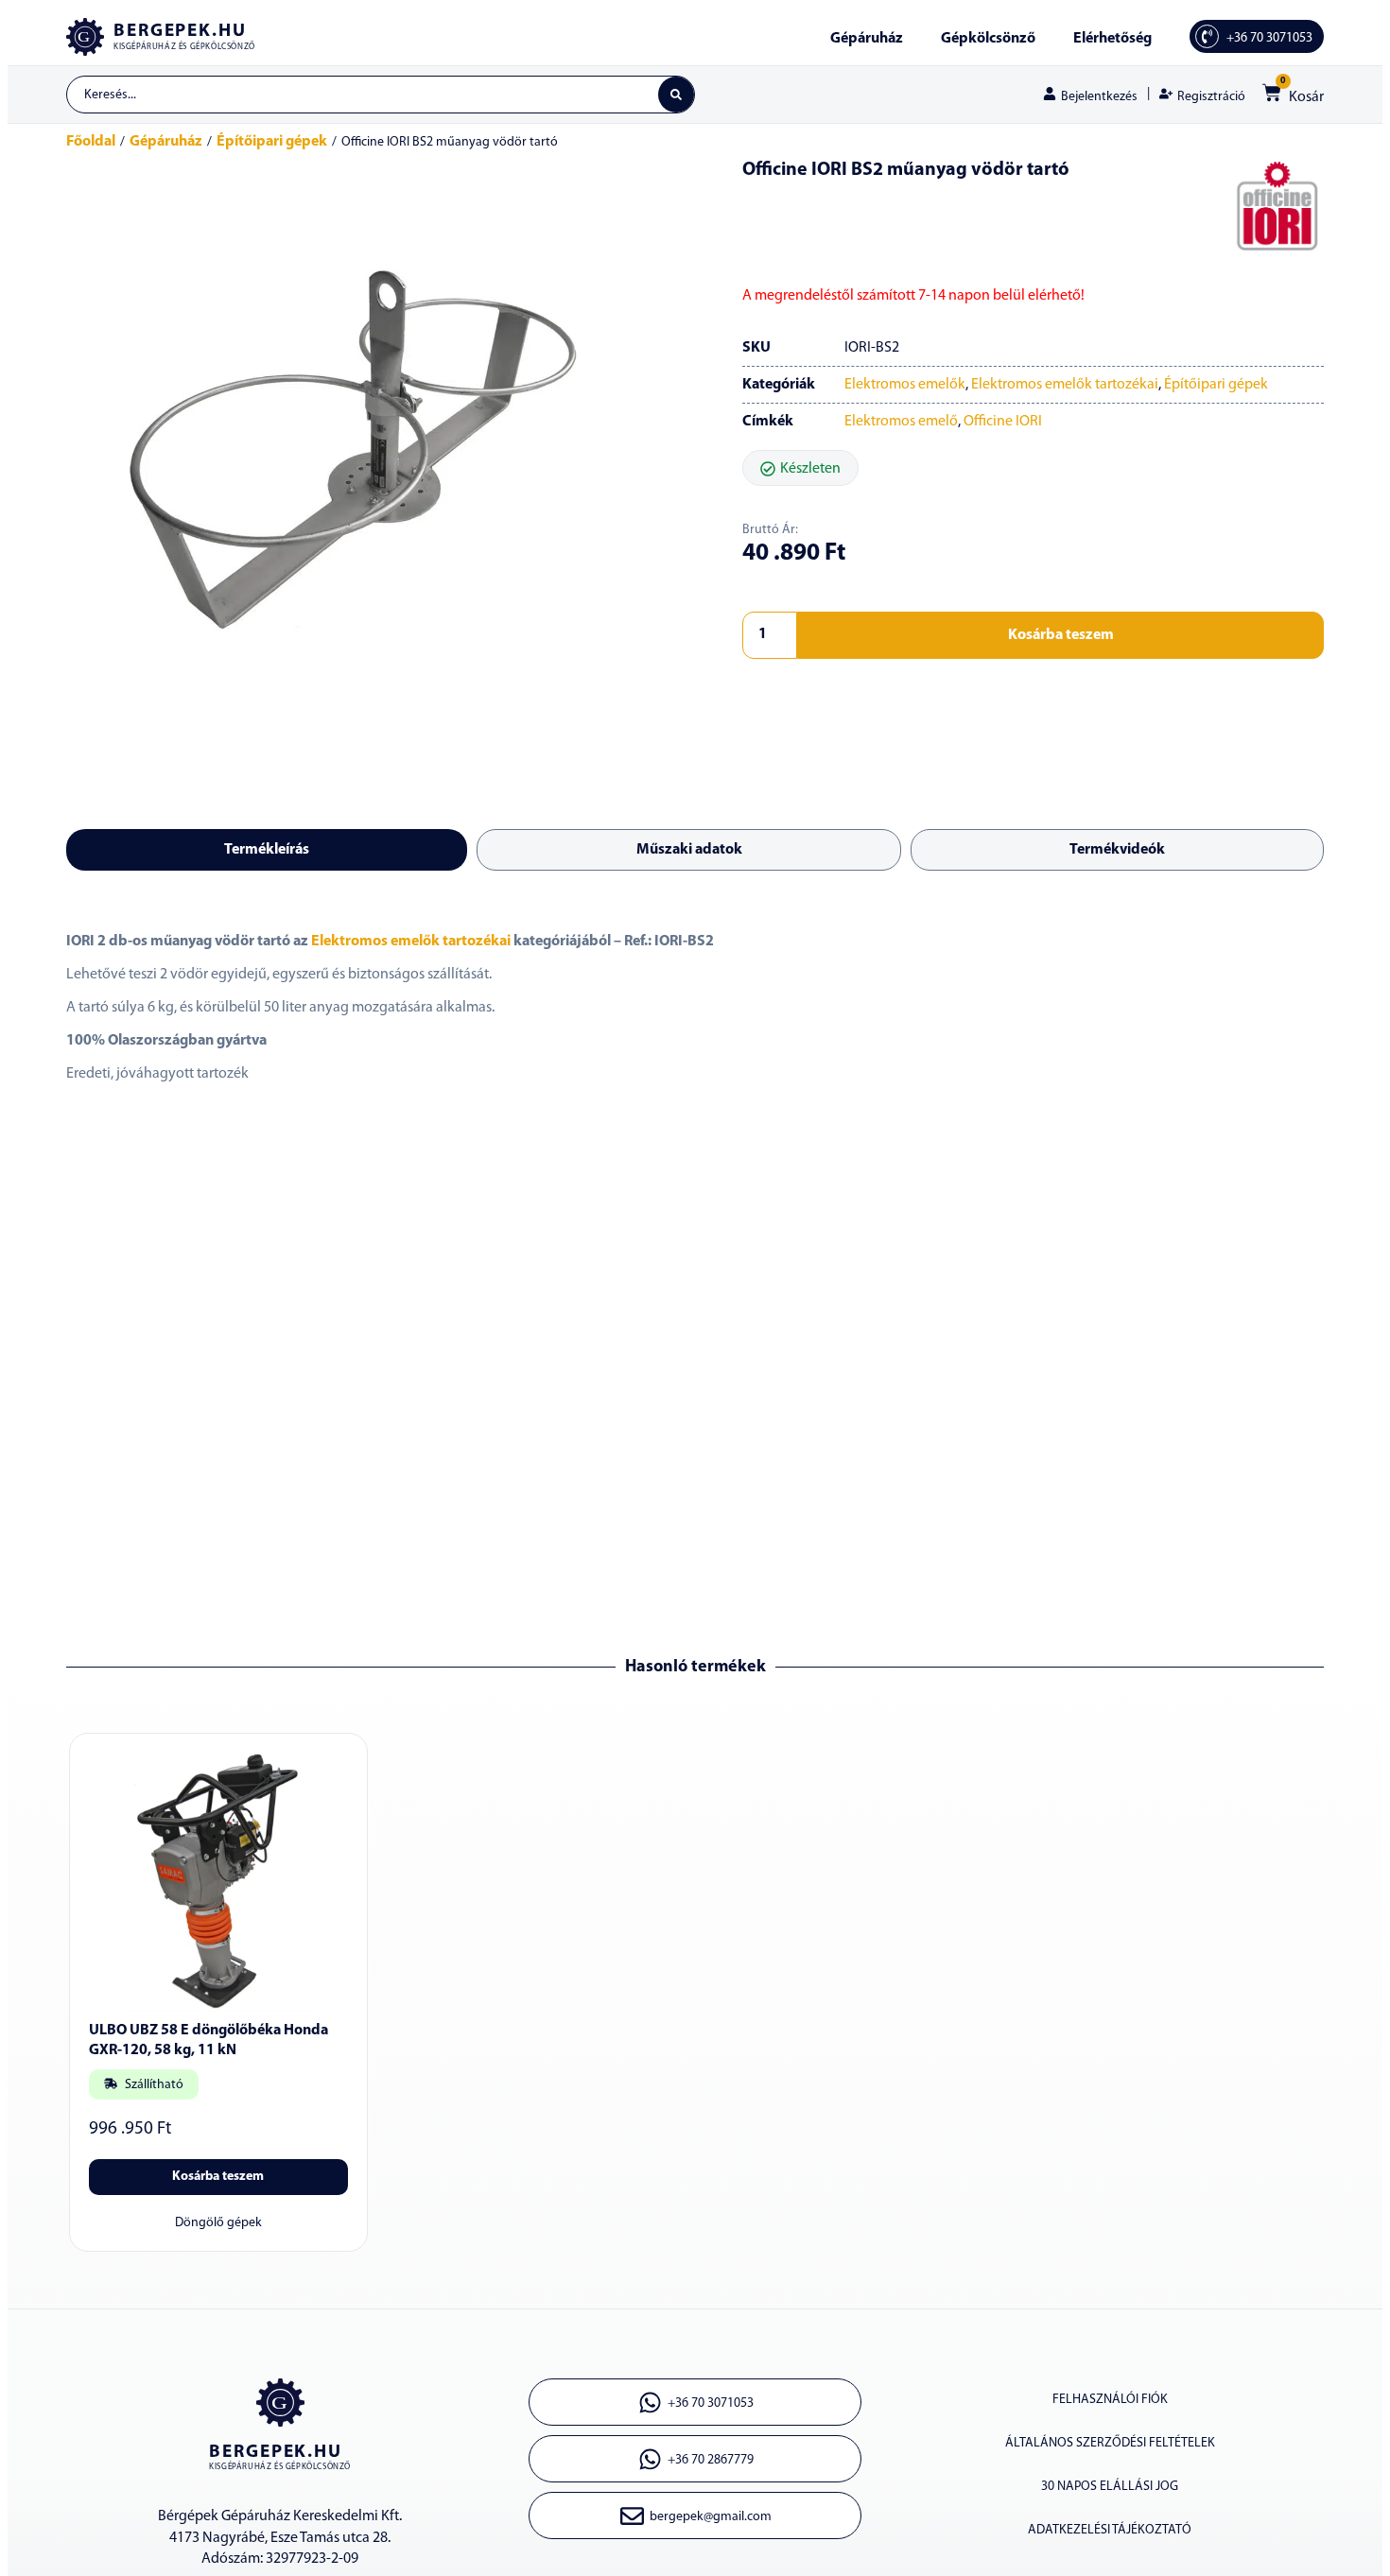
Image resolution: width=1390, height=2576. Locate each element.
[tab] (267, 850)
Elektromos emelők (905, 385)
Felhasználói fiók (1110, 2400)
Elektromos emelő (901, 422)
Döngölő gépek (218, 2223)
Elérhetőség (1112, 39)
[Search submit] (676, 95)
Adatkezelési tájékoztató (1110, 2530)
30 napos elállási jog (1110, 2487)
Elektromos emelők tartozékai (1065, 385)
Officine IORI (1003, 422)
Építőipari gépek (272, 142)
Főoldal (91, 142)
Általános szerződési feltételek (1110, 2443)
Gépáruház (867, 39)
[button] (800, 468)
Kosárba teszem (1061, 635)
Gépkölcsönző (988, 39)
